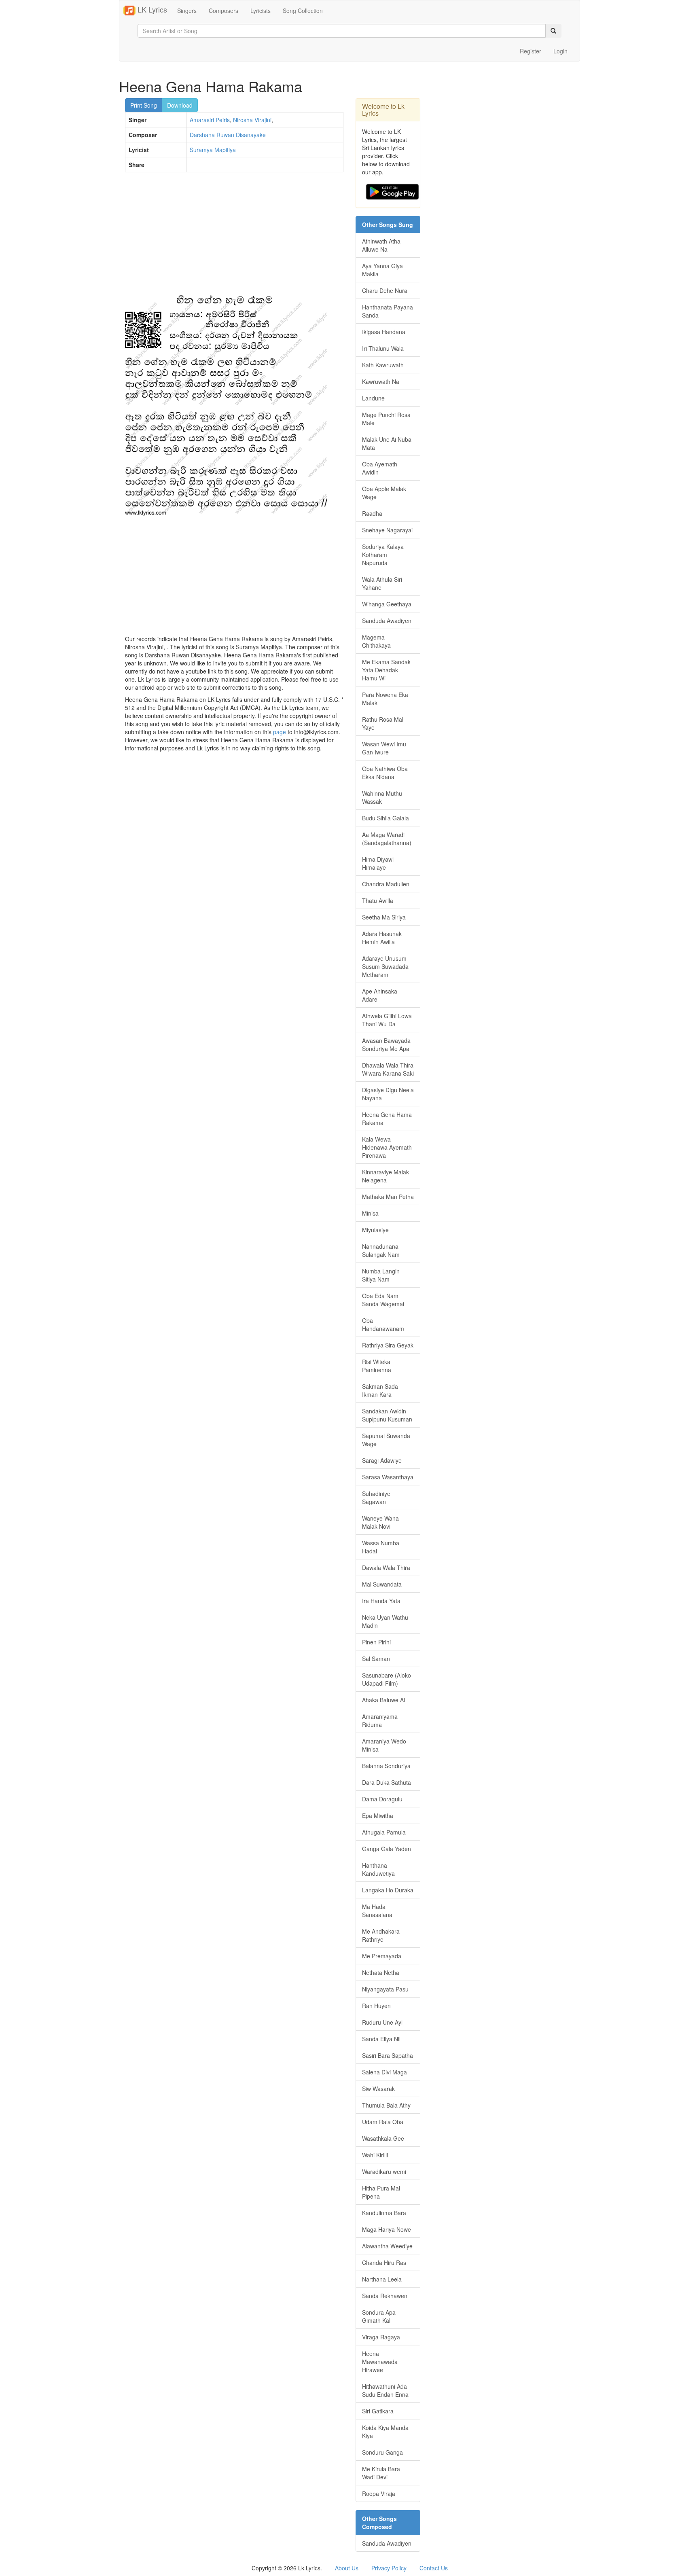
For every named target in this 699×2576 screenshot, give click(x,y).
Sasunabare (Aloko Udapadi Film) (387, 1679)
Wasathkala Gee (383, 2138)
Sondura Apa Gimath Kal (379, 2316)
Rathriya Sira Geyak (388, 1345)
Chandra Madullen (386, 884)
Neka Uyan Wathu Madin (385, 1621)
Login (560, 51)
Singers (187, 11)
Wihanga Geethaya (387, 604)
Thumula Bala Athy (386, 2105)
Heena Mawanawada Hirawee (380, 2362)
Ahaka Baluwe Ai (383, 1700)
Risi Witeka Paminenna (377, 1366)
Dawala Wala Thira (386, 1568)
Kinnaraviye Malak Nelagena (386, 1176)
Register (531, 51)
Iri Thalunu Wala (383, 348)
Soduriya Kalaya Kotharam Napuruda (383, 555)
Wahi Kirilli (375, 2155)
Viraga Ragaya (381, 2337)
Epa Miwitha (378, 1815)
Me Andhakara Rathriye (381, 1935)
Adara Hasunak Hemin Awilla (382, 938)
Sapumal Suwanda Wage (386, 1440)
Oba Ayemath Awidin (380, 468)
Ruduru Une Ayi (382, 2022)
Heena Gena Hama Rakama (387, 1119)
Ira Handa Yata (381, 1601)
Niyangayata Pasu (385, 1989)
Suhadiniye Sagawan (376, 1498)
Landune (373, 398)
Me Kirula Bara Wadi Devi (381, 2473)
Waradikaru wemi (384, 2171)
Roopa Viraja (379, 2493)
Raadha (372, 513)
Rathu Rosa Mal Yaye (383, 723)
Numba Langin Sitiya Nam (381, 1275)
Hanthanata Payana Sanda (388, 311)
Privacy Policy (389, 2568)
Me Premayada (382, 1956)
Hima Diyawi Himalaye (378, 863)
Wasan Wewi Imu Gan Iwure (384, 748)
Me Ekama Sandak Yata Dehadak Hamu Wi (386, 670)
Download (180, 105)
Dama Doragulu (382, 1799)
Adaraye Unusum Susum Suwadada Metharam (385, 966)
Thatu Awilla (378, 900)
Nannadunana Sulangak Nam (381, 1250)
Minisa (370, 1213)
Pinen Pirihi (376, 1642)
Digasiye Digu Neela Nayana (388, 1094)
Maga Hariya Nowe (387, 2229)
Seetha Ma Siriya (384, 917)
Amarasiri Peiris (210, 120)
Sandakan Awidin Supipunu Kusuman (387, 1415)
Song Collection (303, 11)
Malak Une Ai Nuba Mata (387, 443)
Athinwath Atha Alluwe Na (381, 245)
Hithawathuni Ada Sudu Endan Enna (385, 2390)
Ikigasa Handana (384, 332)
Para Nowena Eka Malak (385, 699)
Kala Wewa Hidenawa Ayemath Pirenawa (387, 1147)
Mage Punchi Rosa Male (386, 419)
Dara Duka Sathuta (387, 1782)
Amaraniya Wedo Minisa (384, 1745)
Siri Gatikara (378, 2411)
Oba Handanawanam (383, 1324)
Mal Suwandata (382, 1584)
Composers (223, 11)
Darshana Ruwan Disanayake (228, 135)
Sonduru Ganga (382, 2452)
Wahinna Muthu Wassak (382, 797)
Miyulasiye (375, 1230)
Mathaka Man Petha (388, 1197)
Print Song (144, 105)
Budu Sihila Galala (386, 818)
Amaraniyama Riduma (380, 1720)
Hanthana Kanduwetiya (378, 1869)
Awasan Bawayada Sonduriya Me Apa (386, 1044)
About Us (347, 2568)
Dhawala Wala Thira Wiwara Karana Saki (388, 1069)
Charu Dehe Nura (385, 290)
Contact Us (434, 2568)
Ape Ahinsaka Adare (380, 995)
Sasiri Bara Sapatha (388, 2055)
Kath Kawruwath (383, 365)
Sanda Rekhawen (385, 2296)
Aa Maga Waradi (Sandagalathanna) (387, 839)
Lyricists (261, 11)
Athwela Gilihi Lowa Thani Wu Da (387, 1020)
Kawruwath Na (381, 381)
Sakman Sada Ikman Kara (380, 1390)
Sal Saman (376, 1659)
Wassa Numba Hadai (381, 1547)
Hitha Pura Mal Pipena (381, 2192)
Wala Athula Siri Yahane (382, 583)
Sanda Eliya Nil (381, 2039)
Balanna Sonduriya (386, 1766)
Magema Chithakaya (376, 641)
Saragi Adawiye (382, 1460)
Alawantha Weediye (387, 2246)
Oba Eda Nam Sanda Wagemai (383, 1300)
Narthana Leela (382, 2279)
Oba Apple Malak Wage (384, 493)
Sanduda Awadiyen (387, 621)
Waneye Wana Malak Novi (380, 1522)
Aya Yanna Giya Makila (382, 270)
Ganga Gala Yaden (387, 1849)
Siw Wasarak (378, 2089)
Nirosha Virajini (252, 120)
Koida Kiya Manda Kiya (385, 2432)
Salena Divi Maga (384, 2072)
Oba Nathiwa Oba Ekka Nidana (385, 773)
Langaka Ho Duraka (388, 1890)
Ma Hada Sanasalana (377, 1911)
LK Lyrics (151, 9)
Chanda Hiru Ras (384, 2262)
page (280, 732)
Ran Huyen (376, 2006)
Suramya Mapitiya (213, 150)
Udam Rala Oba (383, 2122)
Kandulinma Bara (384, 2213)
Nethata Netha (381, 1972)
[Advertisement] (234, 237)
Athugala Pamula (384, 1832)
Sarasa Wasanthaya (388, 1477)
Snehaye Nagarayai (387, 530)
